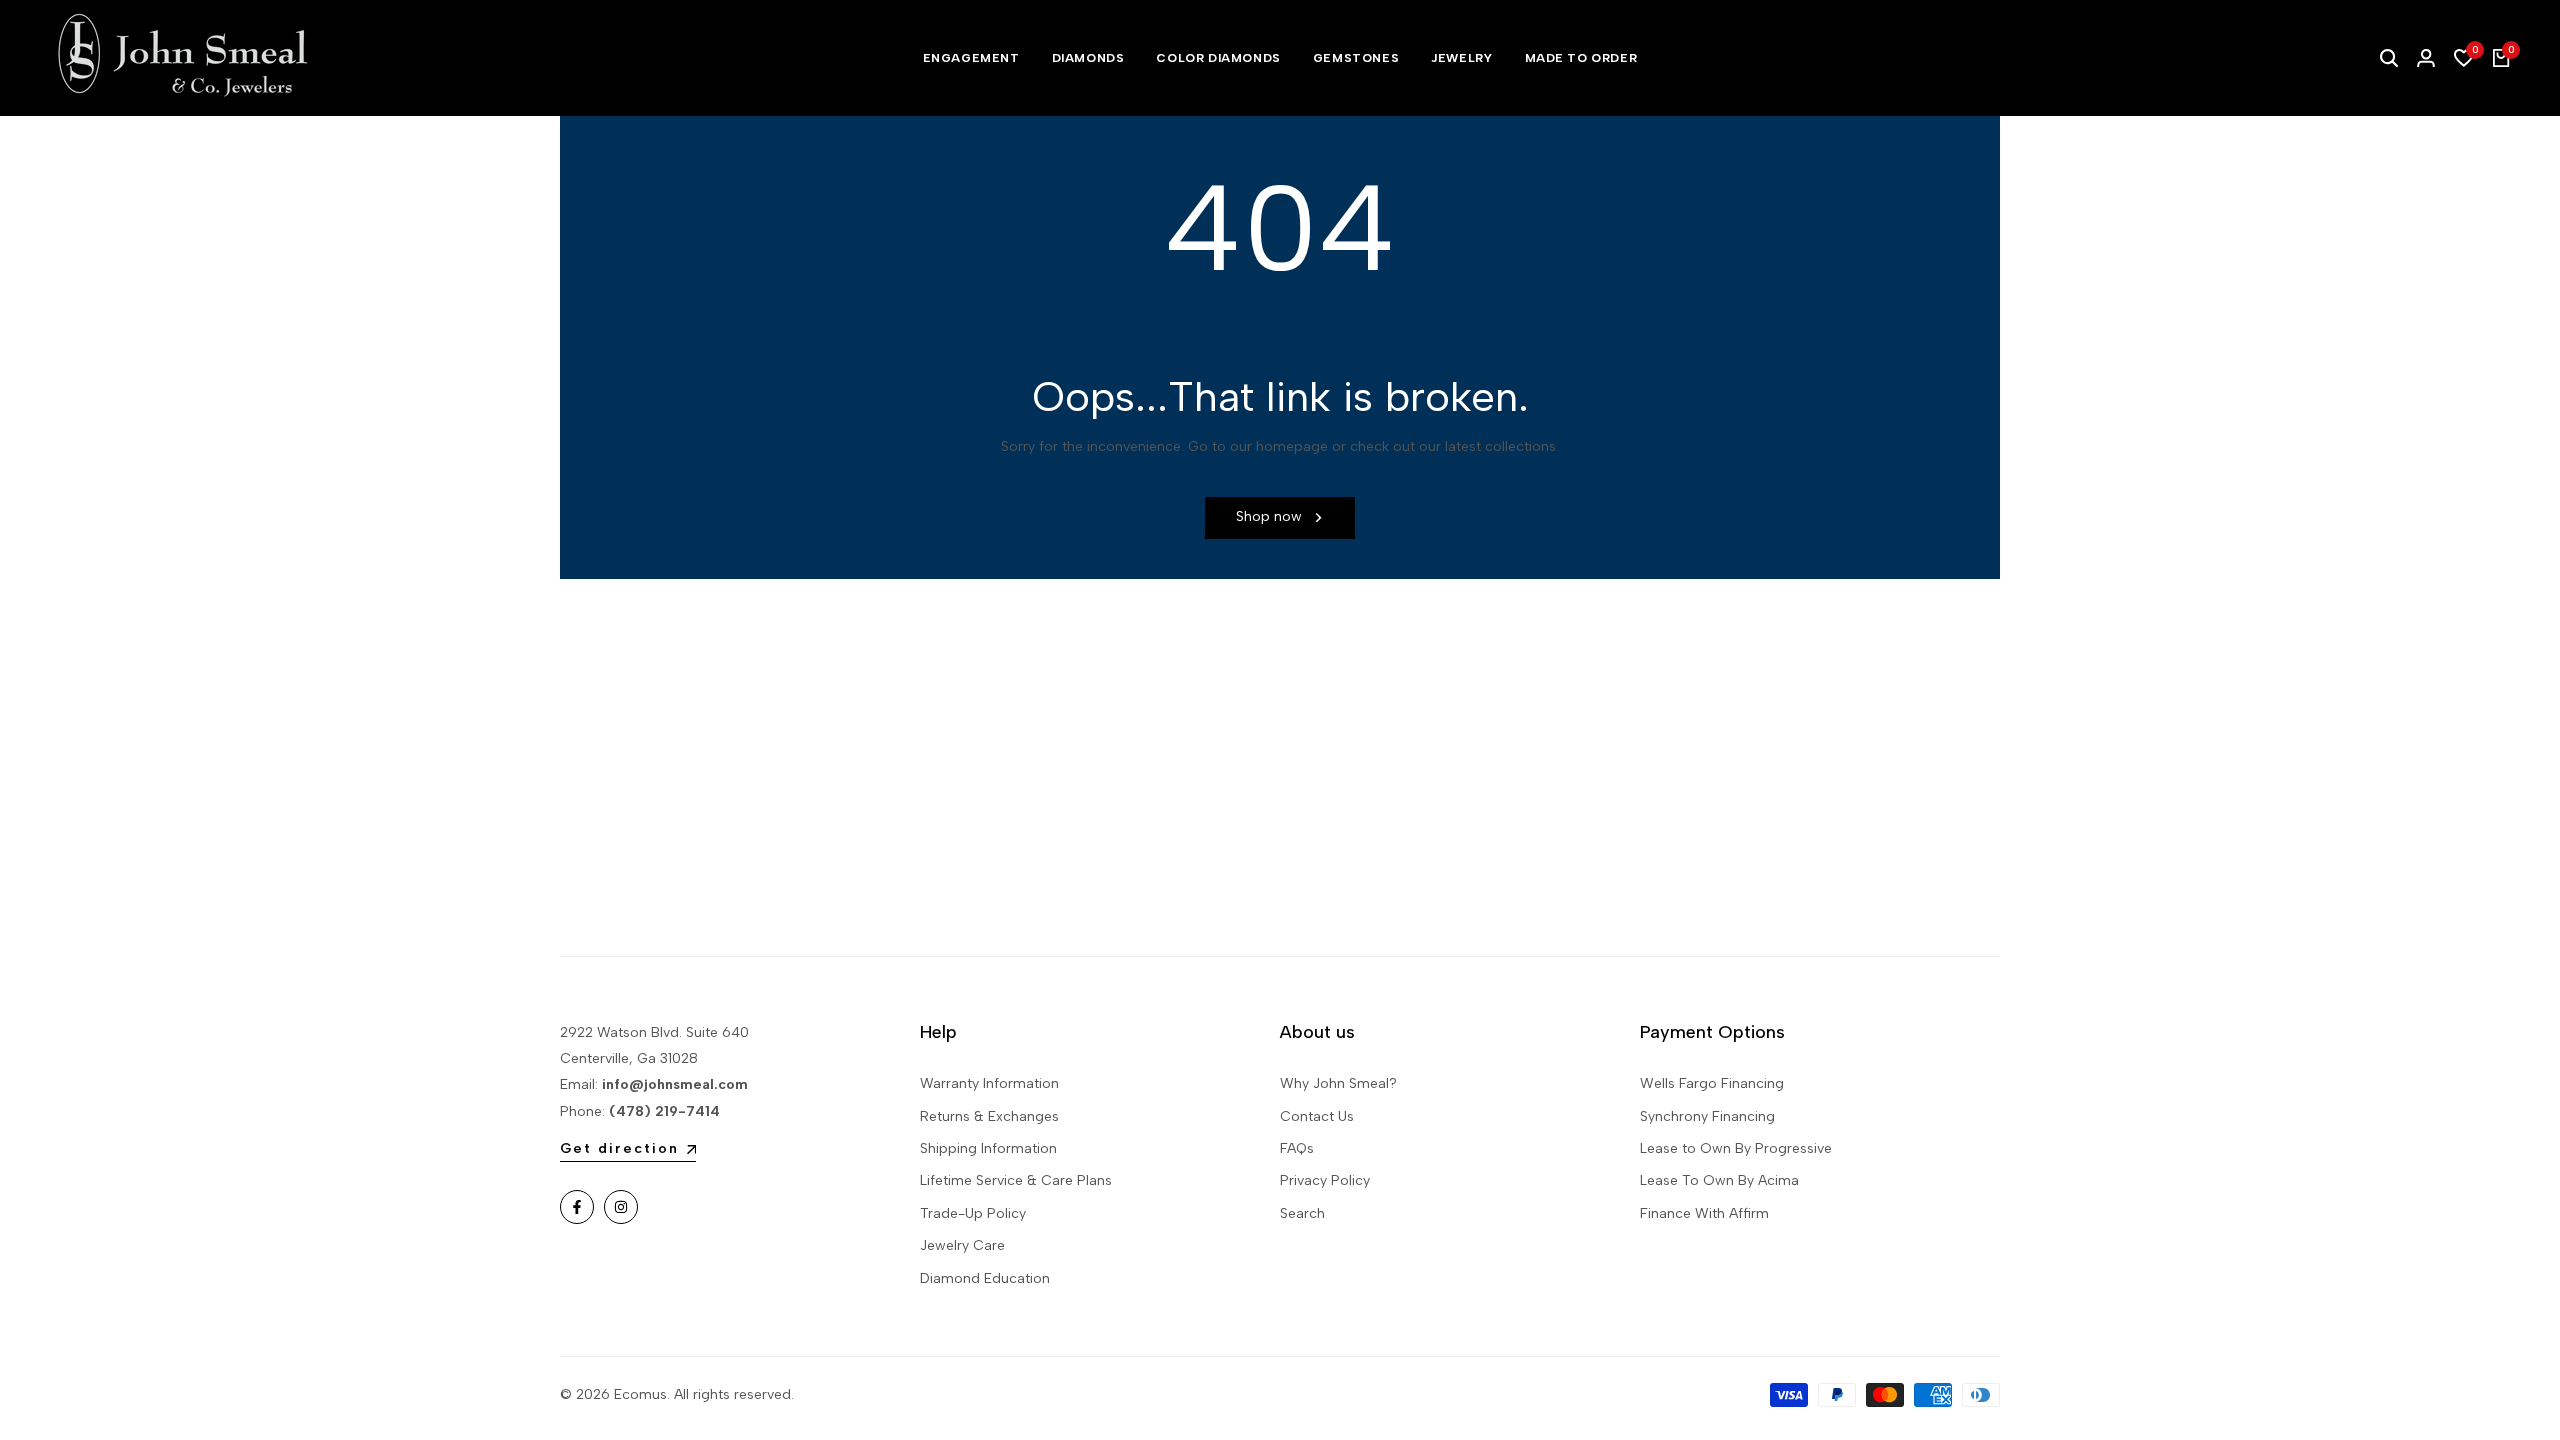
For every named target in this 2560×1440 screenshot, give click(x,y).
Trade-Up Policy (973, 1213)
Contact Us (1317, 1116)
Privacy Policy (1325, 1180)
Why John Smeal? (1338, 1083)
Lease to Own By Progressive (1736, 1148)
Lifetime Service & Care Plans (1016, 1180)
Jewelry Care (962, 1245)
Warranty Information (989, 1083)
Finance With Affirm (1704, 1213)
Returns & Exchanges (989, 1116)
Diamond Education (985, 1278)
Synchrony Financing (1707, 1116)
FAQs (1297, 1148)
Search (1302, 1213)
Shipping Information (988, 1148)
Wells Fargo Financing (1712, 1083)
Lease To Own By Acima (1719, 1180)
